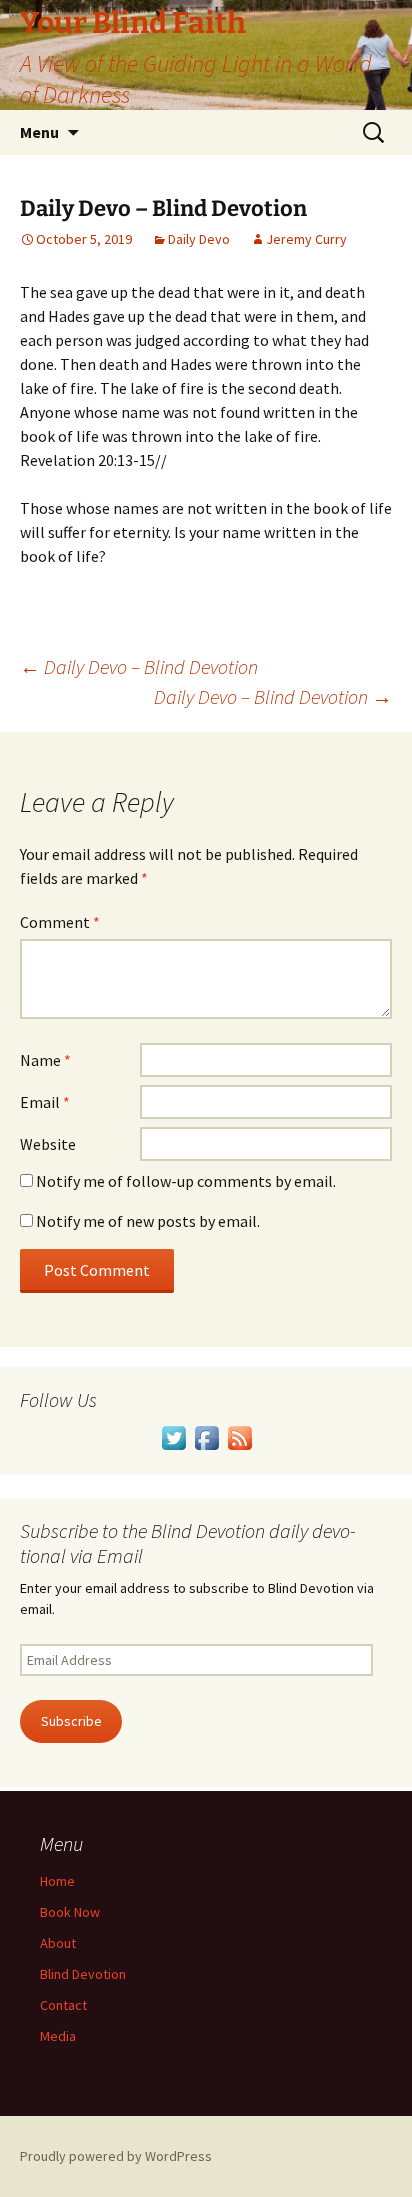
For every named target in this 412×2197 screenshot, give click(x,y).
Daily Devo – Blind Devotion (139, 666)
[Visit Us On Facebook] (206, 1436)
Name (45, 1060)
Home (57, 1881)
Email (45, 1102)
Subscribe (71, 1721)
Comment (60, 922)
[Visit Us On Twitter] (173, 1436)
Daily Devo (199, 239)
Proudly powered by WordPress (116, 2156)
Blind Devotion (83, 1974)
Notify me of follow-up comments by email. (186, 1181)
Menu (39, 132)
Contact (63, 2005)
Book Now (70, 1912)
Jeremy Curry (306, 239)
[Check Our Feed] (239, 1436)
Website (48, 1144)
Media (58, 2036)
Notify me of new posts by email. (148, 1221)
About (58, 1943)
